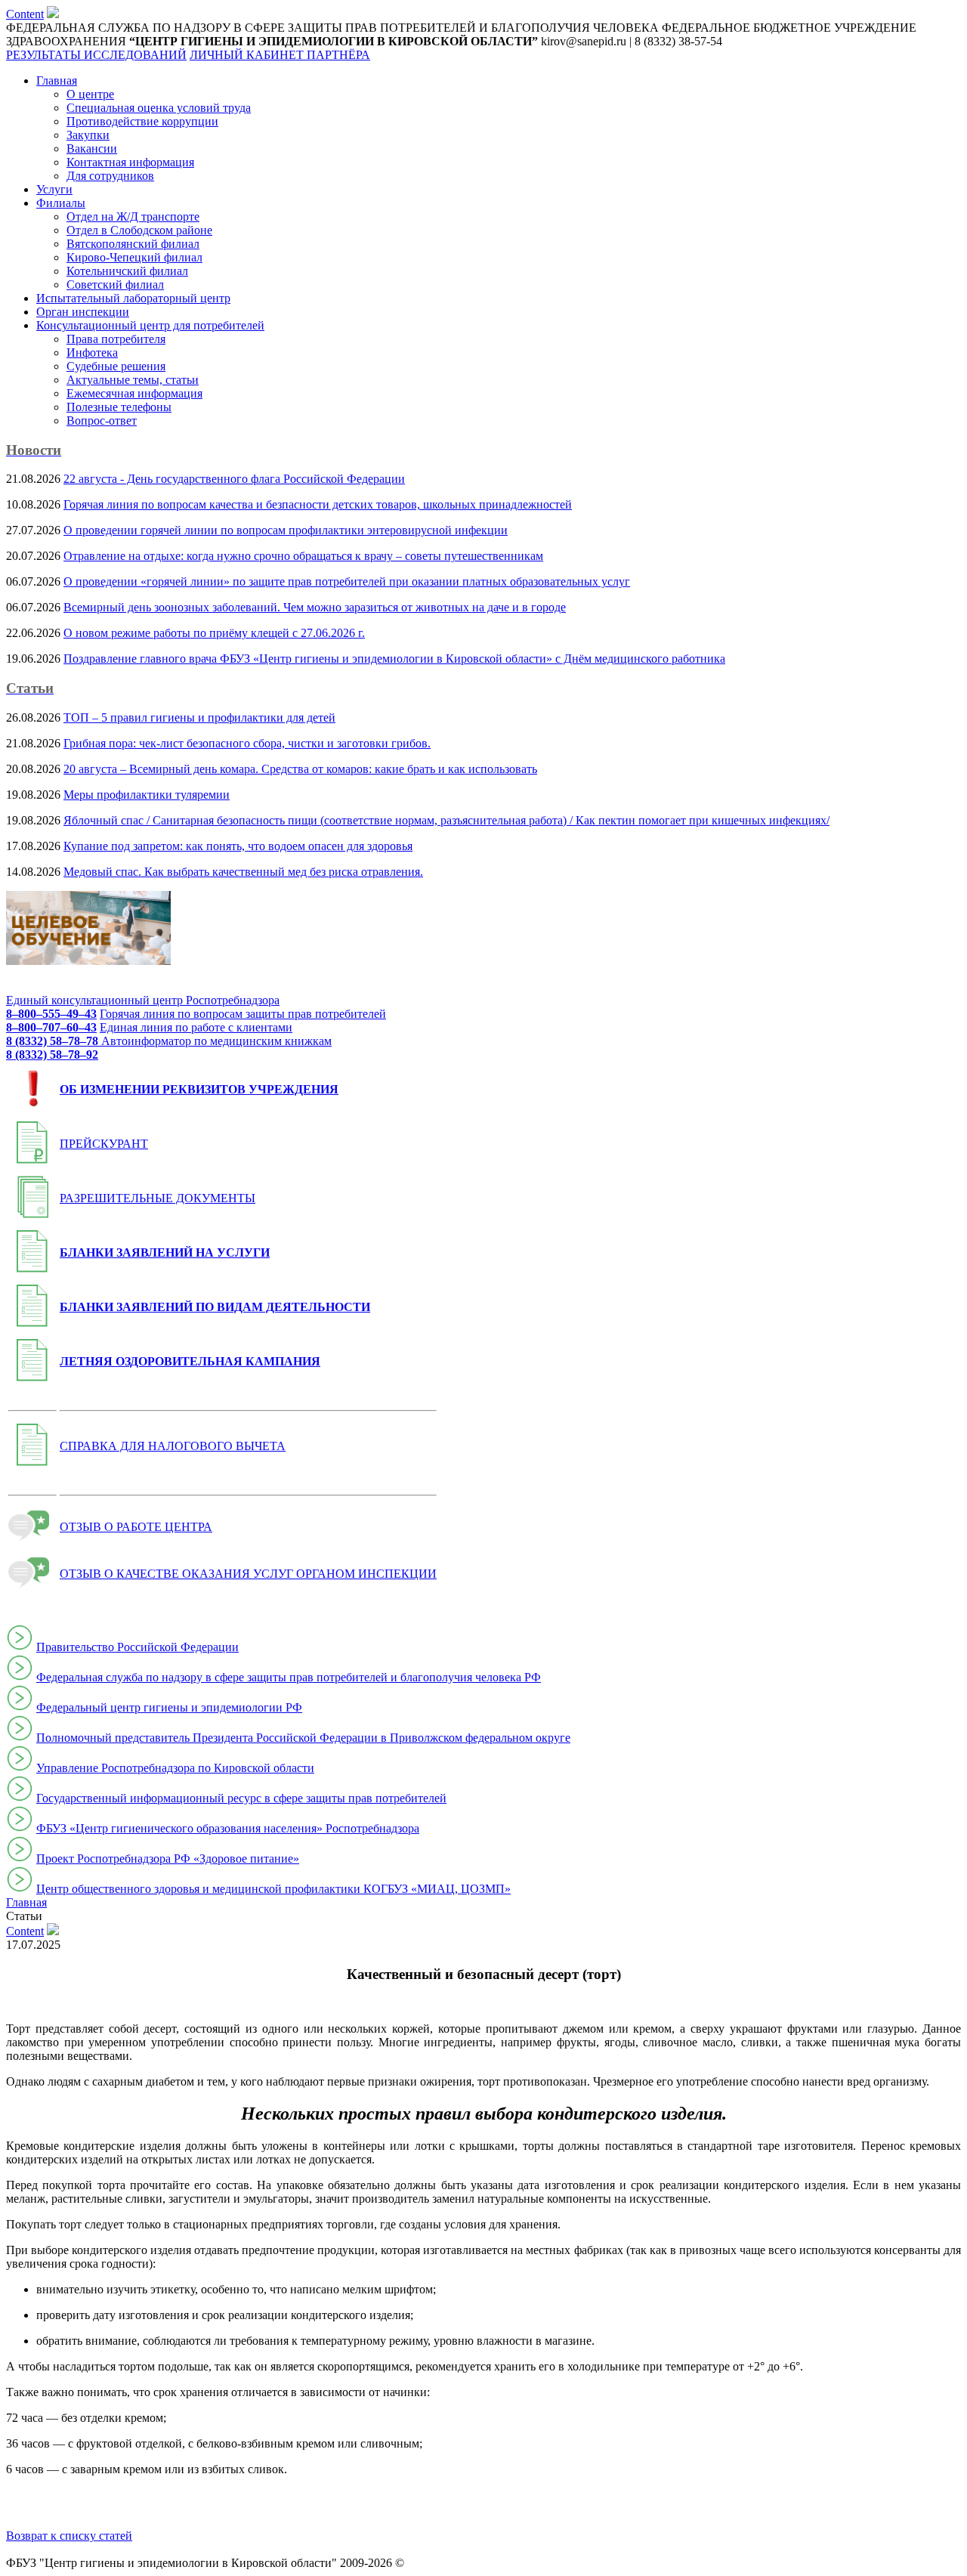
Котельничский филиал (127, 271)
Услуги (54, 189)
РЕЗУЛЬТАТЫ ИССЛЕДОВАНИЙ (96, 55)
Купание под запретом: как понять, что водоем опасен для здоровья (238, 846)
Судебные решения (116, 366)
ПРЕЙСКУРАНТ (104, 1144)
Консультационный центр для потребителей (150, 325)
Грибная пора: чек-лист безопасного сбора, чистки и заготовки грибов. (247, 743)
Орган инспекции (83, 312)
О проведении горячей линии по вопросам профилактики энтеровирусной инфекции (286, 530)
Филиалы (61, 203)
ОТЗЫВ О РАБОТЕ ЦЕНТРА (136, 1527)
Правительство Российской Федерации (137, 1647)
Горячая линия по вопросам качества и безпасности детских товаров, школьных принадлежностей (318, 504)
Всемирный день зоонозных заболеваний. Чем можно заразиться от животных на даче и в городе (315, 607)
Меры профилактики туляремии (147, 795)
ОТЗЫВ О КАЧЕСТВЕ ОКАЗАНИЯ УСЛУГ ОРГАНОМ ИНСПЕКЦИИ (248, 1574)
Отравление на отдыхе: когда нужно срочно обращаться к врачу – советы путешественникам (303, 556)
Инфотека (92, 353)
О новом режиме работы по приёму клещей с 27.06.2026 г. (214, 633)
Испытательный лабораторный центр (133, 298)
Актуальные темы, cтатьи (133, 380)
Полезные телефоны (119, 407)
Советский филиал (115, 285)
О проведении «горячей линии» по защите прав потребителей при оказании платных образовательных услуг (347, 581)
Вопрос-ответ (102, 421)
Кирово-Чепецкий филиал (134, 257)
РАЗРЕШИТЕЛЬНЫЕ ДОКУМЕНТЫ (158, 1198)
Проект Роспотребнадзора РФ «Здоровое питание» (168, 1859)
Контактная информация (130, 162)
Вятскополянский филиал (133, 244)
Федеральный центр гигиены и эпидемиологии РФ (169, 1707)
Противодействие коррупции (142, 121)
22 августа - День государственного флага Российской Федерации (234, 479)
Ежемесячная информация (134, 393)
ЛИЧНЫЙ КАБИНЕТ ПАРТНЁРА (280, 55)
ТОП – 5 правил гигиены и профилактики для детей (199, 717)
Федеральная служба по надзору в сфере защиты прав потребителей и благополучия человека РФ (289, 1677)
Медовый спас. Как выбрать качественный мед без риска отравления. (243, 872)
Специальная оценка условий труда (159, 108)
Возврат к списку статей (69, 2536)
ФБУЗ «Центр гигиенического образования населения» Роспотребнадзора (228, 1828)
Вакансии (92, 148)
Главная (57, 80)
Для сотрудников (110, 176)
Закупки (88, 135)
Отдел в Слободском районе (139, 230)
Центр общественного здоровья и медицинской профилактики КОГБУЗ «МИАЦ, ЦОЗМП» (273, 1889)
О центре (90, 94)
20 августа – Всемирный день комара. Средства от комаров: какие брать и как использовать (300, 769)
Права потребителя (116, 339)
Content (25, 14)
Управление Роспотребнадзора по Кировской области (175, 1768)
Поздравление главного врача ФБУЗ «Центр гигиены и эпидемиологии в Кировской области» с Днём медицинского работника (394, 659)
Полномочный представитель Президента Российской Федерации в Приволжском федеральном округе (303, 1738)
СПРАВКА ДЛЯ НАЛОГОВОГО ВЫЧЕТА (173, 1446)
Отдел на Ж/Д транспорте (133, 216)
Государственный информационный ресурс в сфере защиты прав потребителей (241, 1798)
